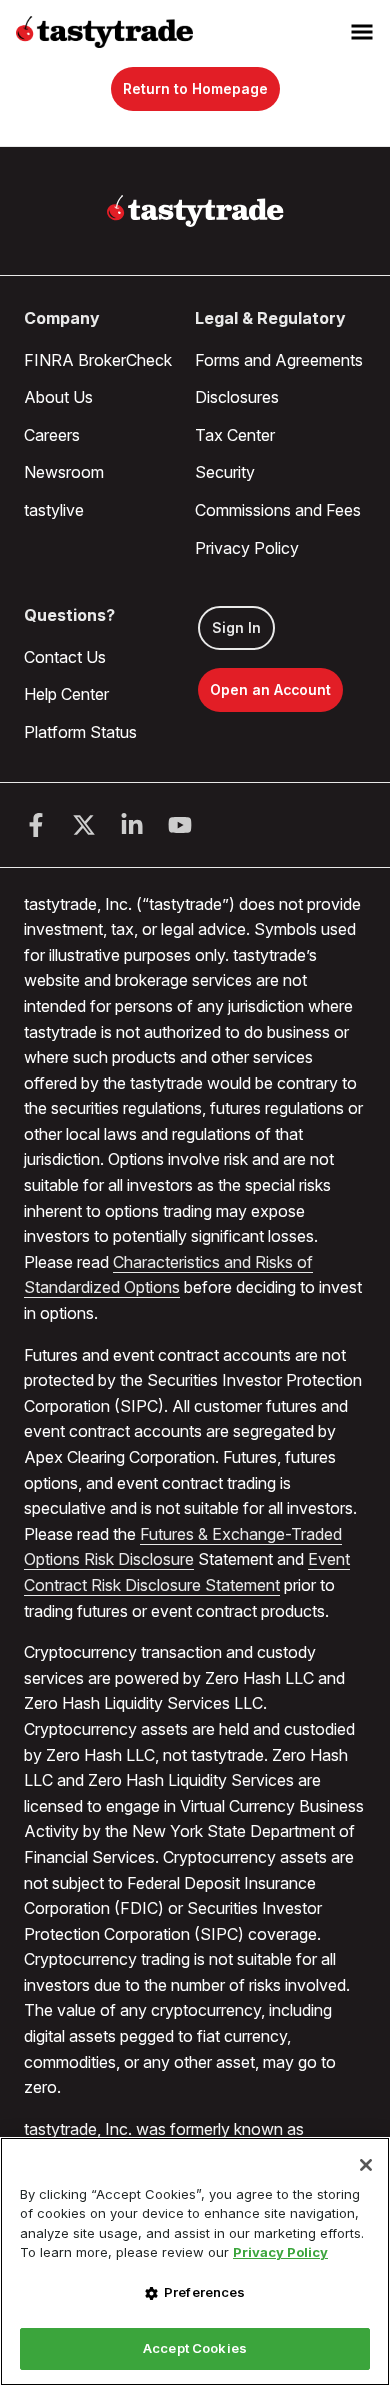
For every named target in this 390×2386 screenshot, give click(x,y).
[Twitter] (84, 825)
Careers (52, 435)
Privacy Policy (247, 548)
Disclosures (237, 397)
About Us (58, 397)
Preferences (204, 2292)
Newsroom (64, 472)
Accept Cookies (195, 2348)
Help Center (66, 694)
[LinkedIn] (132, 825)
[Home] (195, 211)
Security (225, 472)
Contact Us (65, 657)
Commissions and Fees (278, 510)
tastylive (54, 510)
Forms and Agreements (279, 360)
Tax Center (235, 435)
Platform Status (80, 732)
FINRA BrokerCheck (98, 360)
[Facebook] (36, 825)
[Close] (366, 2165)
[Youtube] (180, 825)
